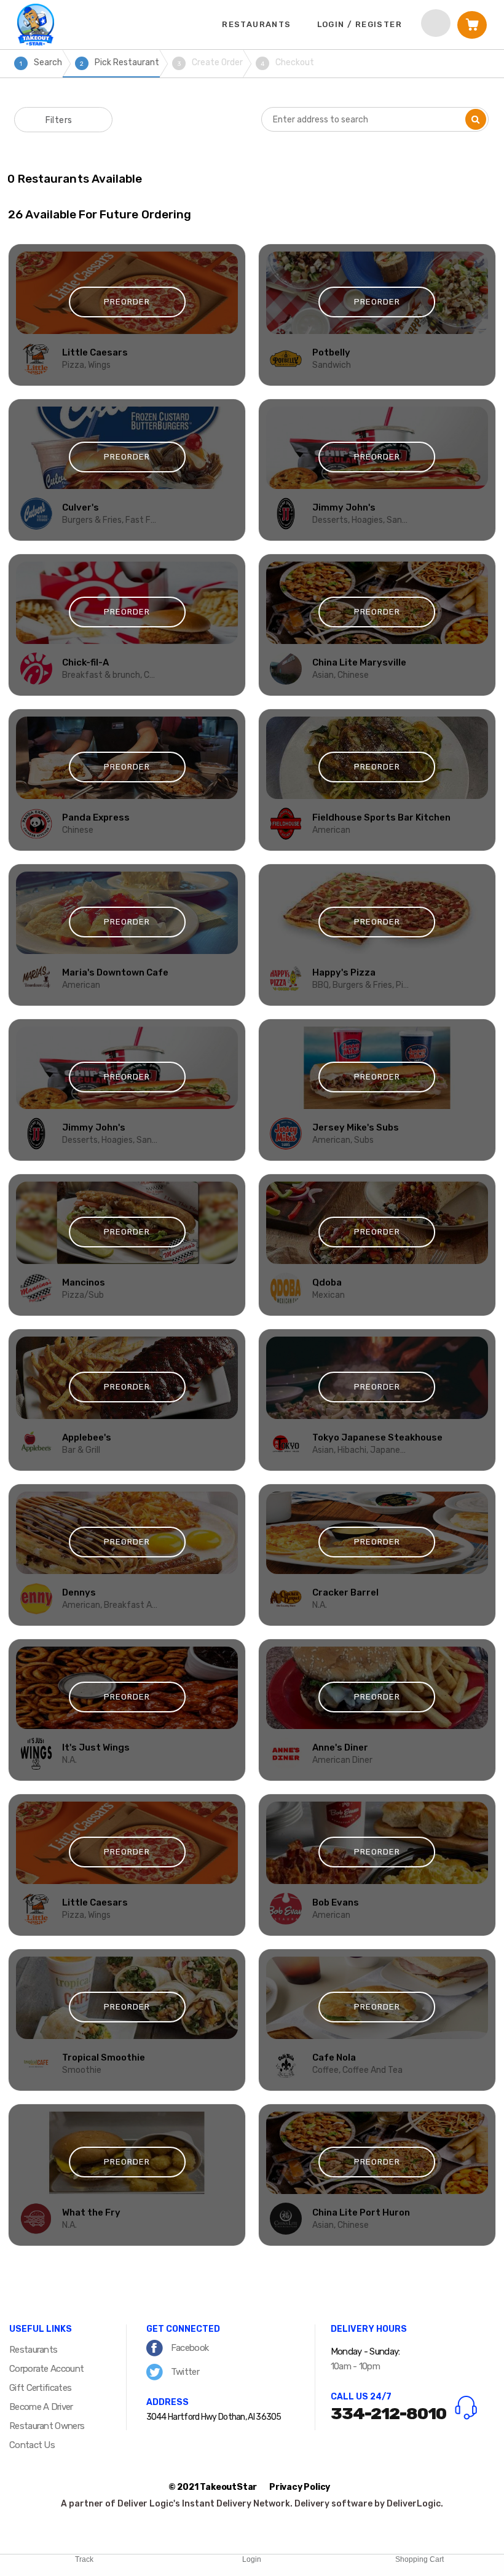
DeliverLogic (414, 2504)
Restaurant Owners (47, 2426)
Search (41, 62)
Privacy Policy (300, 2487)
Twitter (184, 2372)
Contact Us (32, 2445)
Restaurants (33, 2350)
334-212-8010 (388, 2414)
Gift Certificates (40, 2388)
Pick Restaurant (120, 62)
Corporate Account (46, 2369)
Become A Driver (41, 2407)
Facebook (189, 2348)
